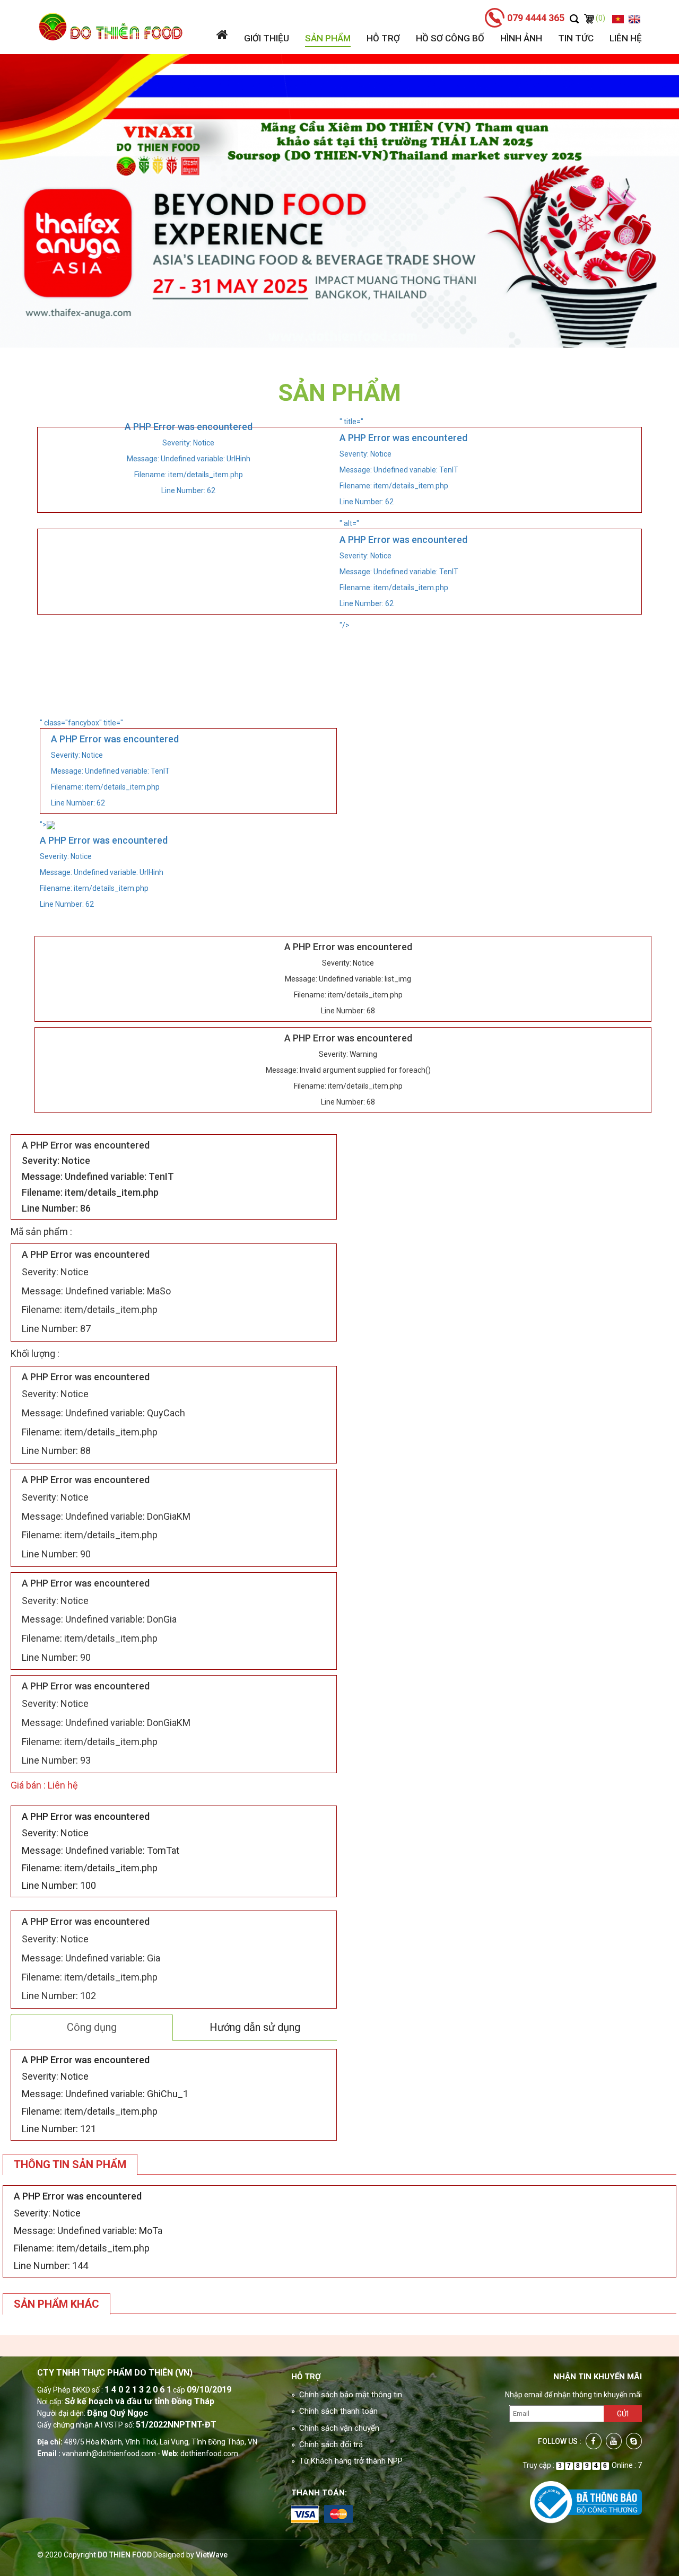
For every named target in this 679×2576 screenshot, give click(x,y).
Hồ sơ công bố (450, 38)
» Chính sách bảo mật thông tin (347, 2395)
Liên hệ (626, 38)
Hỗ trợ (383, 38)
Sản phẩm (328, 38)
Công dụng (92, 2027)
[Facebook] (594, 2441)
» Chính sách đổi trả (327, 2444)
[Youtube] (614, 2441)
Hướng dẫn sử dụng (255, 2027)
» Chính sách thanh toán (334, 2411)
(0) (600, 18)
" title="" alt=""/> (403, 523)
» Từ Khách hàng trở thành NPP (347, 2461)
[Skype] (634, 2441)
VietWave (212, 2555)
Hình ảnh (521, 38)
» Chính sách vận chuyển (335, 2428)
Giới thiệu (267, 38)
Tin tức (576, 38)
